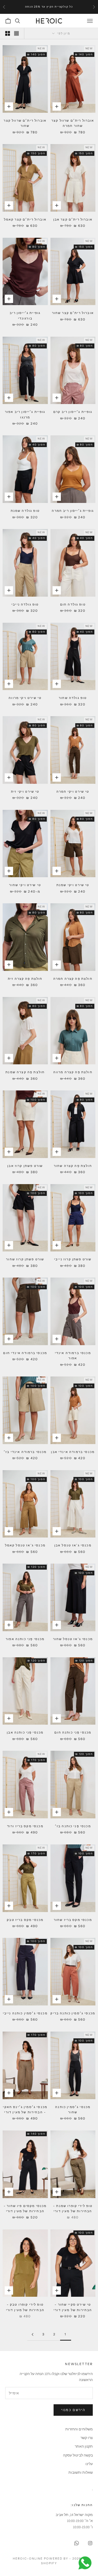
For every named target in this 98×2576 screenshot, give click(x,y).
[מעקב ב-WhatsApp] (77, 2543)
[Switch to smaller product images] (8, 33)
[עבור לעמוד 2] (33, 2334)
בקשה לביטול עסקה (78, 2455)
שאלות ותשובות (81, 2472)
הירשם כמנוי (73, 2410)
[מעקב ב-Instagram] (90, 2543)
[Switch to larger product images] (16, 33)
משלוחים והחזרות (79, 2429)
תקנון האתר (84, 2446)
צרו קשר (87, 2438)
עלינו (89, 2464)
